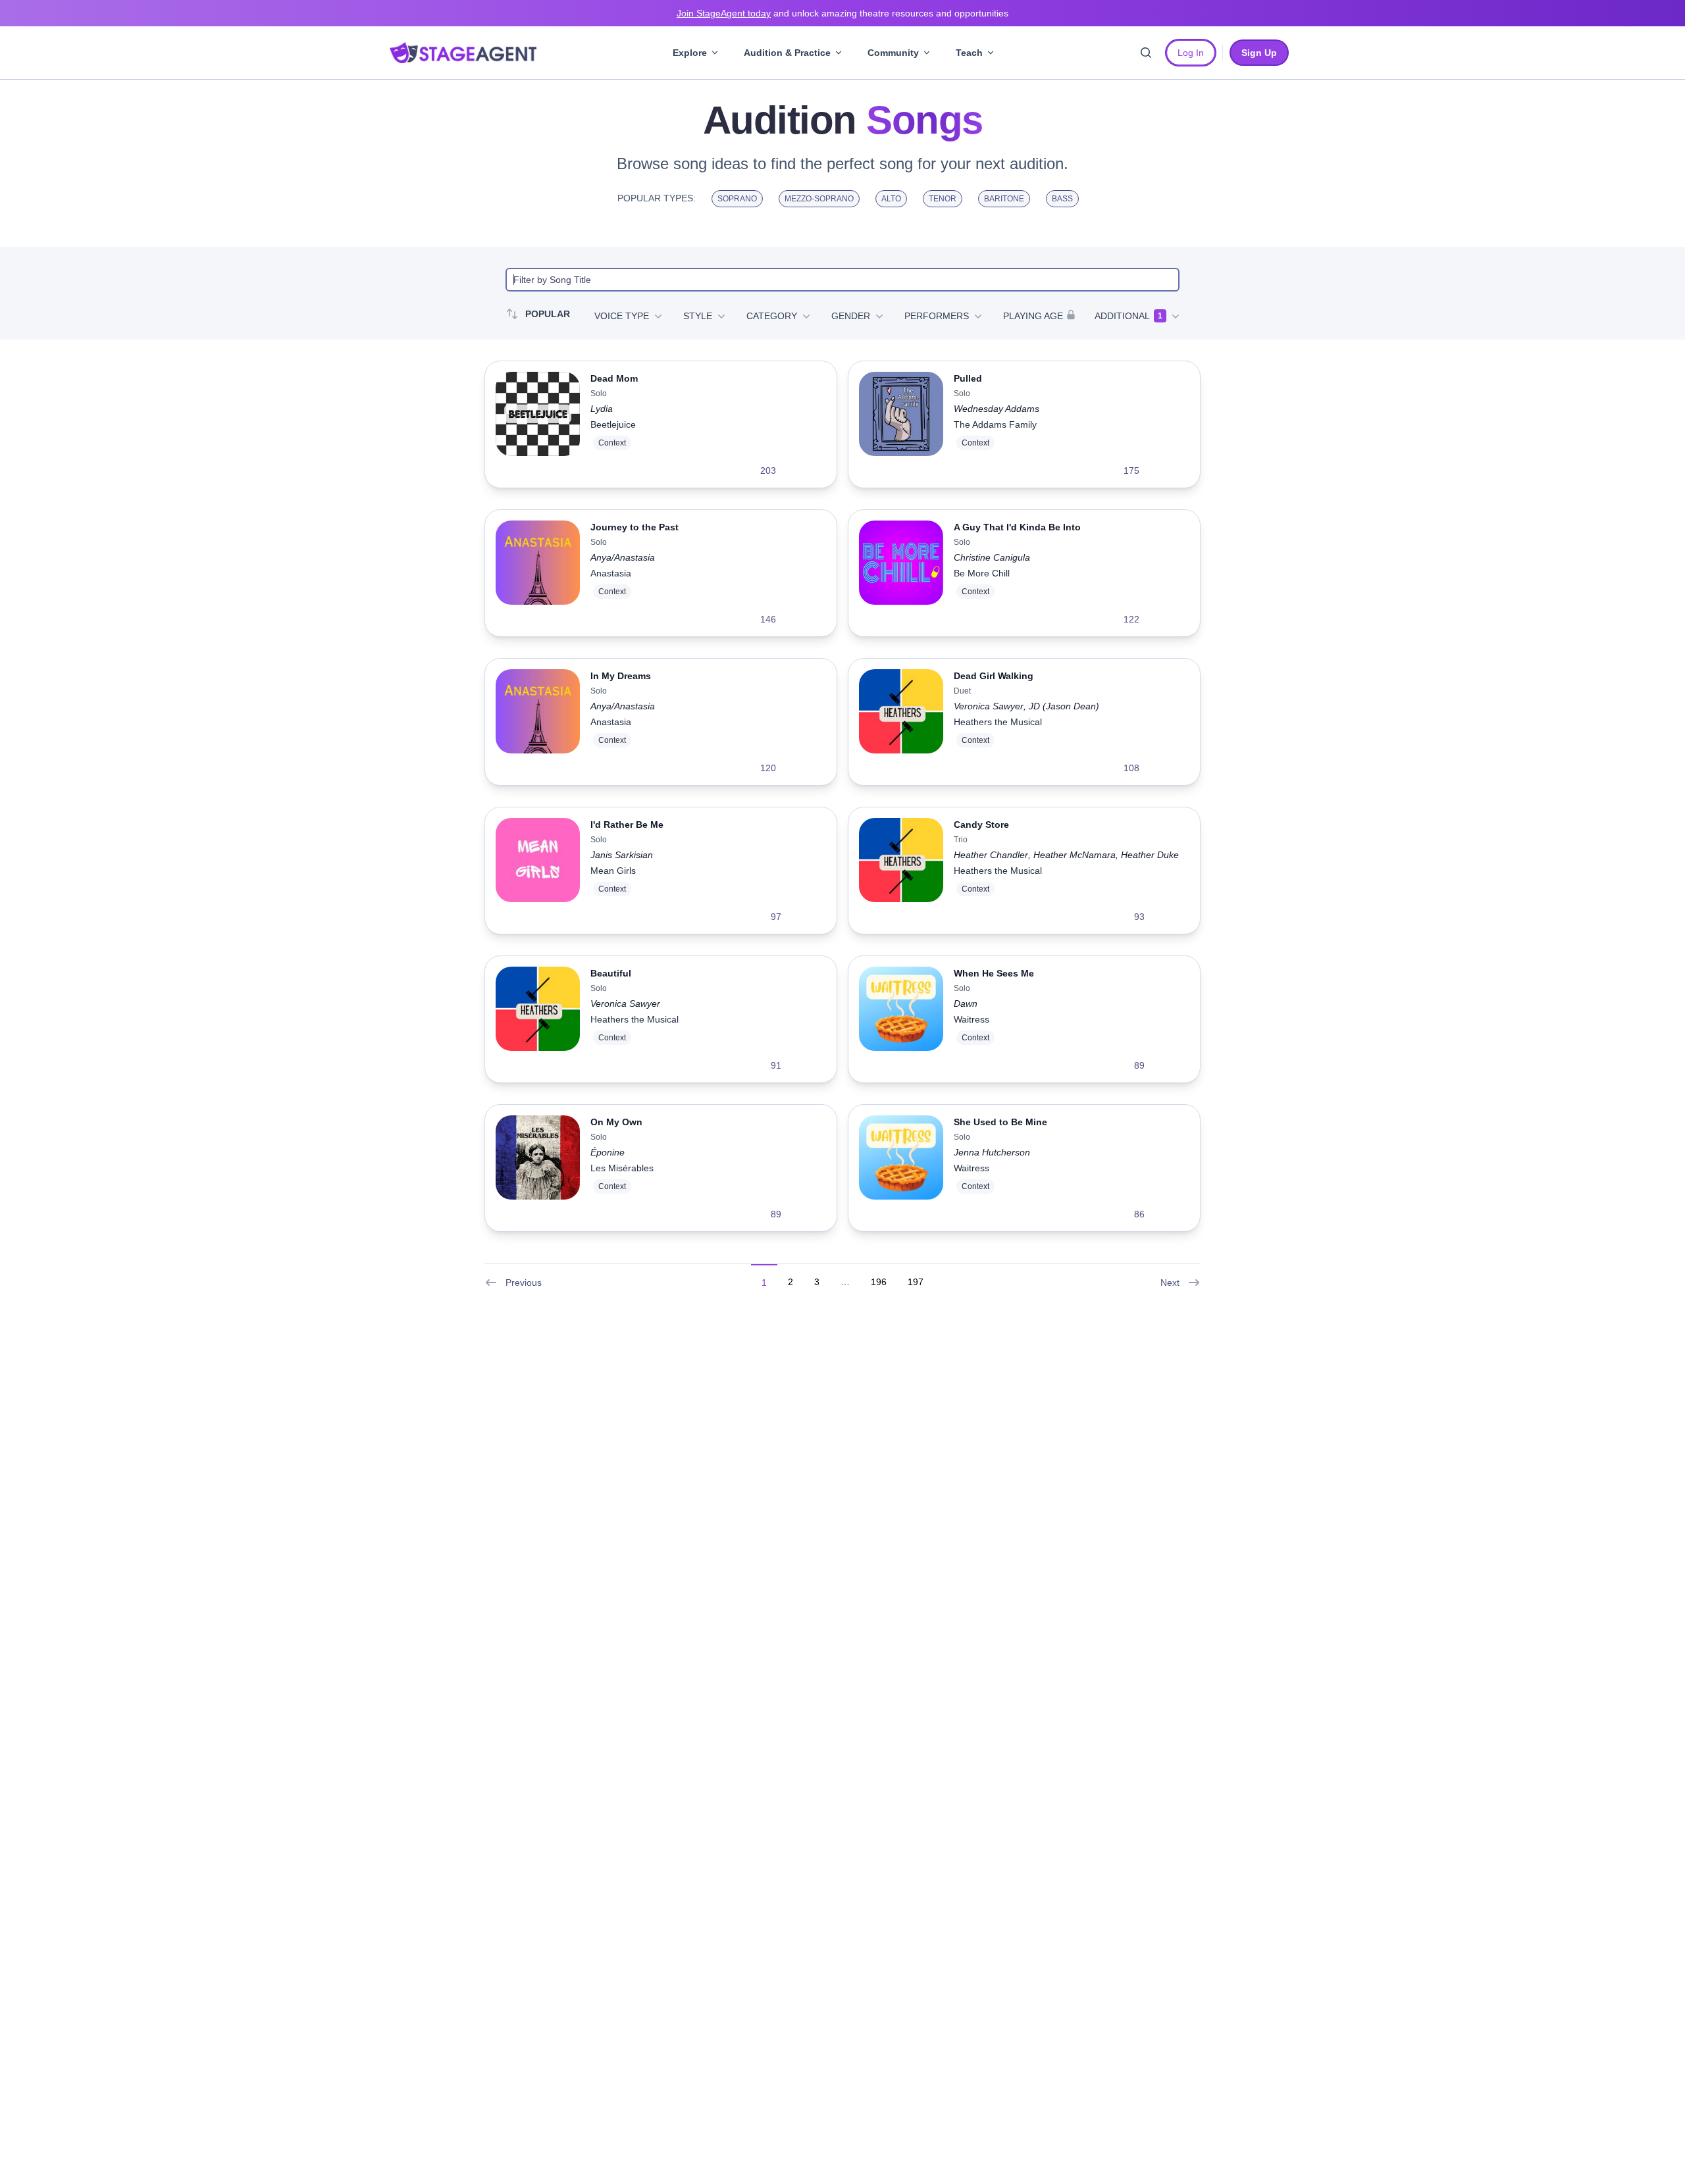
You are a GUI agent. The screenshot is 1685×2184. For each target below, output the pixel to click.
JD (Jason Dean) (1064, 706)
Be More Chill (982, 573)
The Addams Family (995, 424)
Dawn (966, 1003)
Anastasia (611, 573)
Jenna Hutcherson (992, 1152)
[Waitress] (901, 1019)
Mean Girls (613, 871)
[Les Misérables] (538, 1168)
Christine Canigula (992, 557)
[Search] (1146, 53)
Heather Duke (1150, 855)
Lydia (602, 409)
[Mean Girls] (538, 871)
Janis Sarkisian (622, 855)
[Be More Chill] (901, 573)
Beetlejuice (613, 424)
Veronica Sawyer (989, 706)
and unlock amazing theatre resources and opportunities (842, 13)
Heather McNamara (1075, 855)
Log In (1191, 53)
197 (916, 1282)
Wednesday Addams (997, 409)
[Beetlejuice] (538, 424)
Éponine (608, 1152)
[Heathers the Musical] (901, 722)
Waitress (972, 1019)
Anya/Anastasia (623, 557)
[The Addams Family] (901, 424)
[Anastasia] (538, 573)
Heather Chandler (991, 855)
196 (879, 1282)
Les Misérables (622, 1168)
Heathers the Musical (998, 722)
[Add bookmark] (794, 470)
